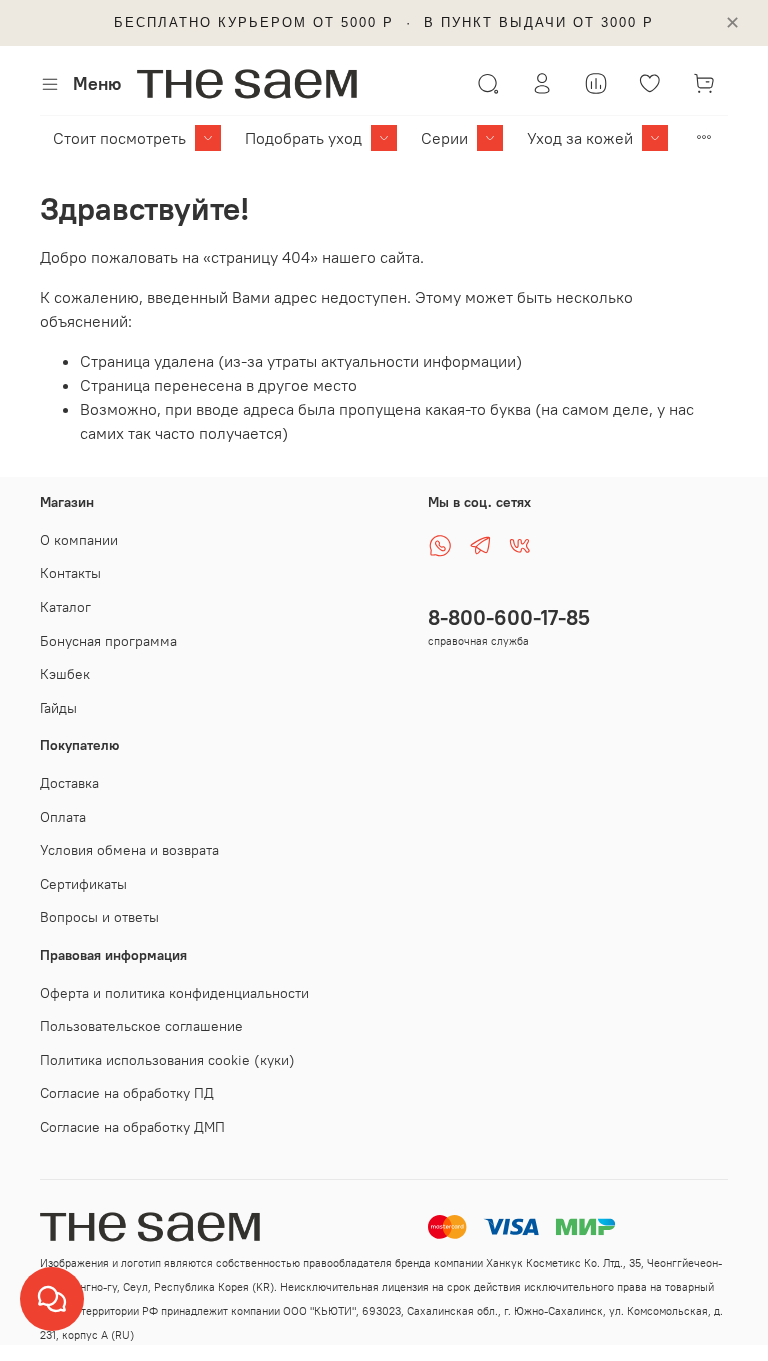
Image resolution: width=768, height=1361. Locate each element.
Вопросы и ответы (99, 917)
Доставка (69, 783)
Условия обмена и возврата (129, 850)
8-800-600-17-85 (509, 617)
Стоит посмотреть (119, 138)
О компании (79, 540)
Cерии (444, 138)
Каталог (65, 607)
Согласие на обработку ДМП (132, 1127)
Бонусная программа (108, 641)
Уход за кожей (580, 138)
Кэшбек (65, 674)
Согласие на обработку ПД (127, 1093)
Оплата (63, 817)
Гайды (58, 708)
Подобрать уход (303, 138)
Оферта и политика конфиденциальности (174, 993)
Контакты (70, 573)
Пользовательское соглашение (141, 1026)
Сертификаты (83, 884)
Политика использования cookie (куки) (167, 1060)
